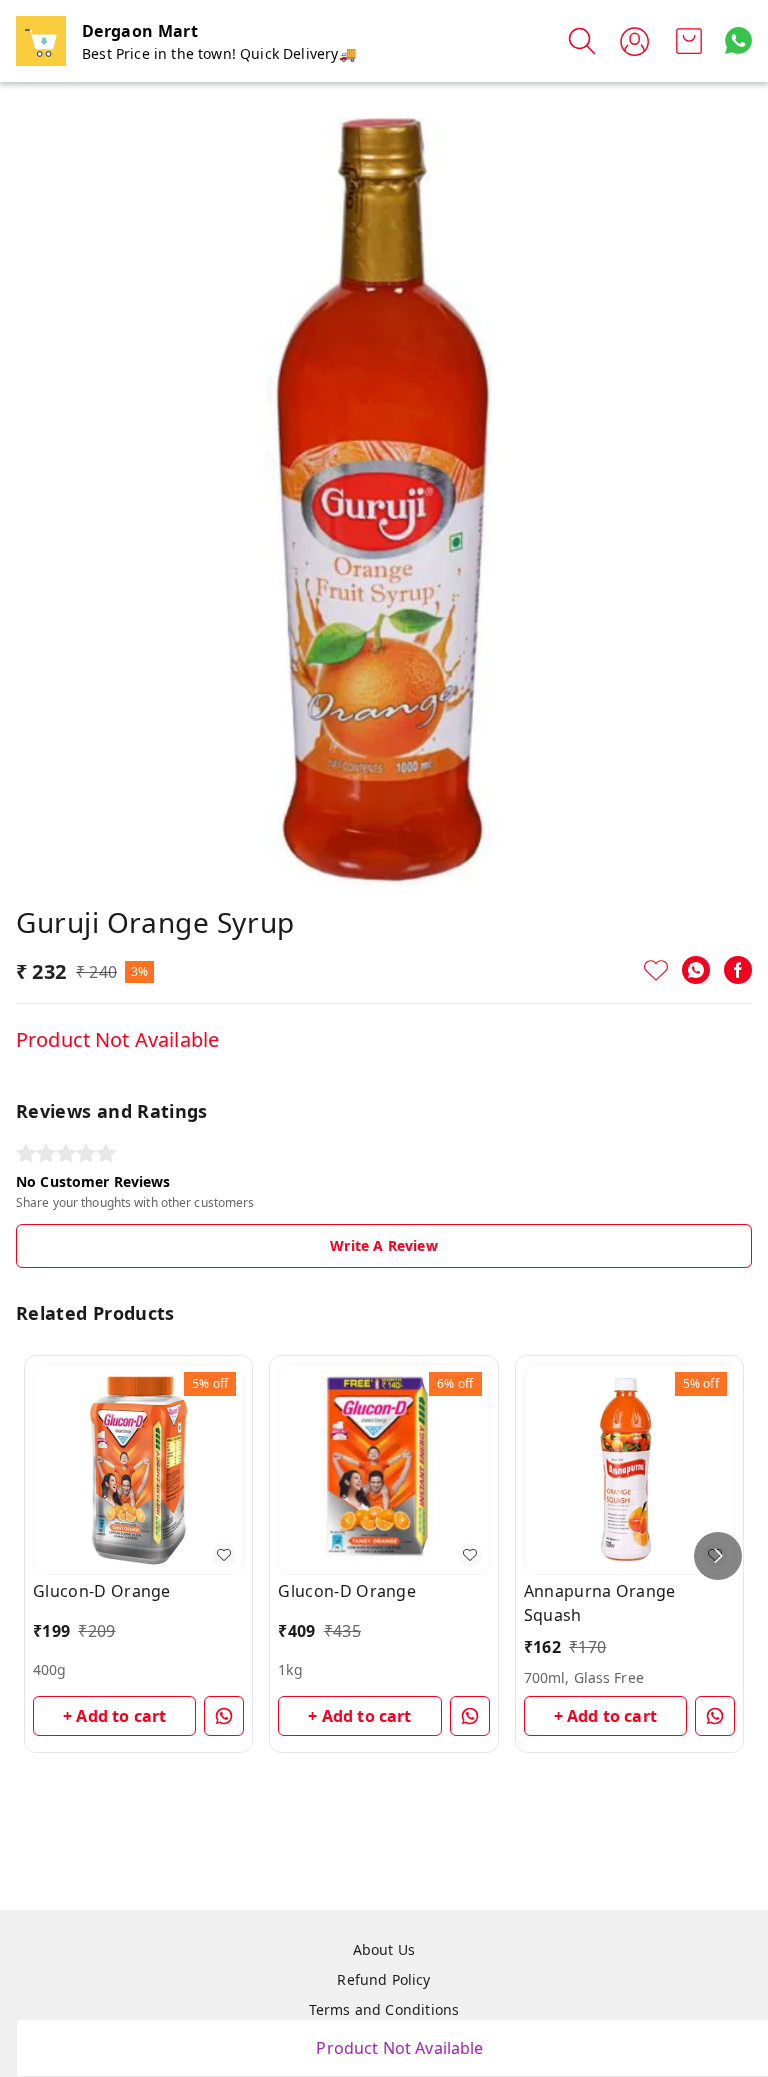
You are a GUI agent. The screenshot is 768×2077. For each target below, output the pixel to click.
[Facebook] (738, 970)
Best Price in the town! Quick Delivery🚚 (219, 53)
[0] (689, 41)
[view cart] (689, 41)
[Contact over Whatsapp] (738, 40)
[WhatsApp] (696, 970)
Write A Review (383, 1245)
